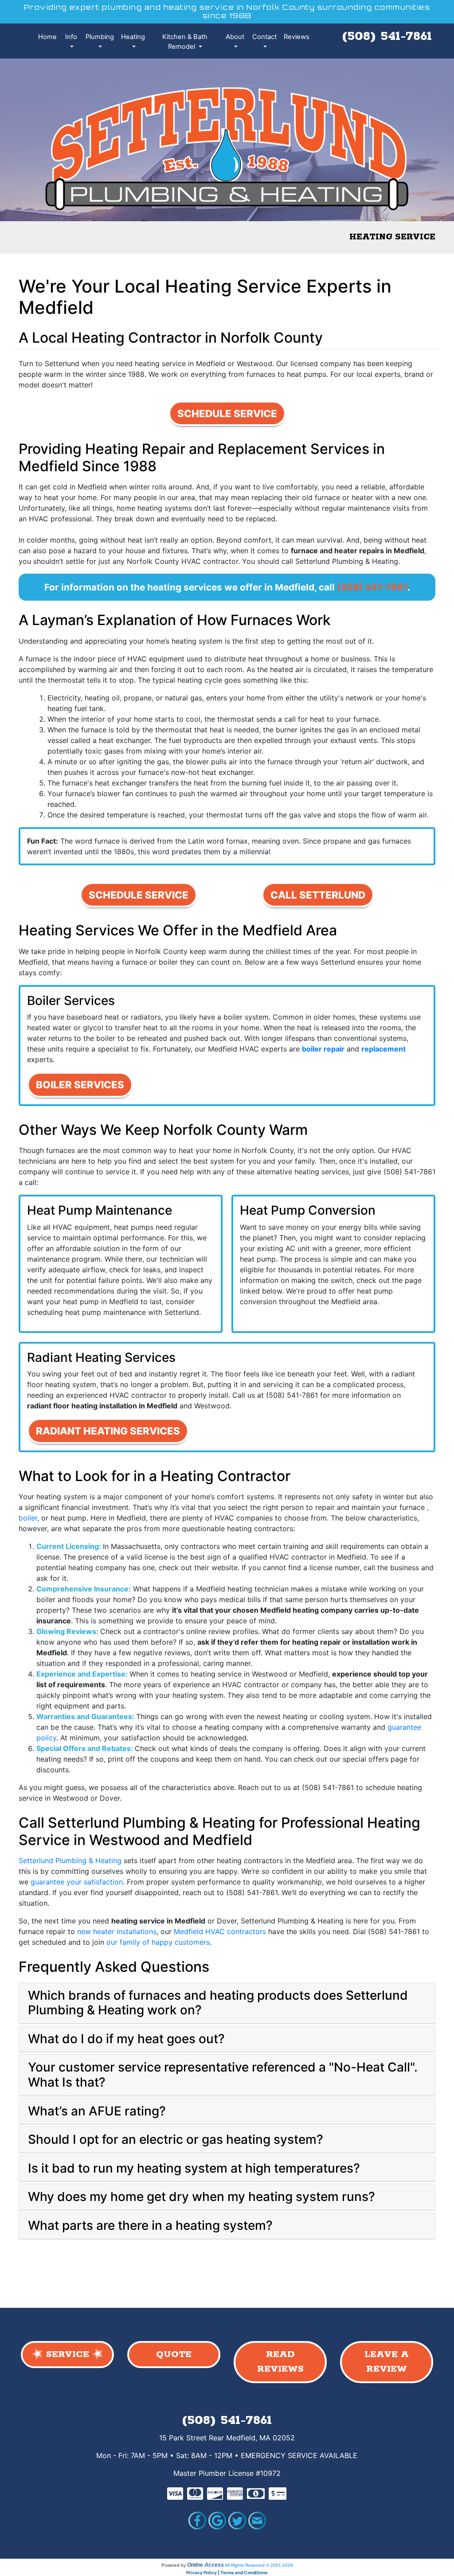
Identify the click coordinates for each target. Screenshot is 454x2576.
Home (47, 37)
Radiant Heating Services (108, 1431)
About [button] (235, 37)
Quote (174, 2355)
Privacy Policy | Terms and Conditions (227, 2572)
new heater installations (117, 1931)
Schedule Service (227, 413)
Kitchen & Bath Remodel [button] (185, 42)
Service (68, 2355)
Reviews (297, 37)
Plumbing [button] (100, 37)
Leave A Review (387, 2362)
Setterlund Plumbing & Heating (70, 1861)
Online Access (205, 2565)
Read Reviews (280, 2362)
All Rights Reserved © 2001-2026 (259, 2565)
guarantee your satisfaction (77, 1882)
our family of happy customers (158, 1942)
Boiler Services (80, 1085)
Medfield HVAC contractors (220, 1931)
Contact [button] (264, 37)
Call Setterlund (318, 895)
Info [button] (71, 37)
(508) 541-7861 (387, 36)
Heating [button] (133, 37)
